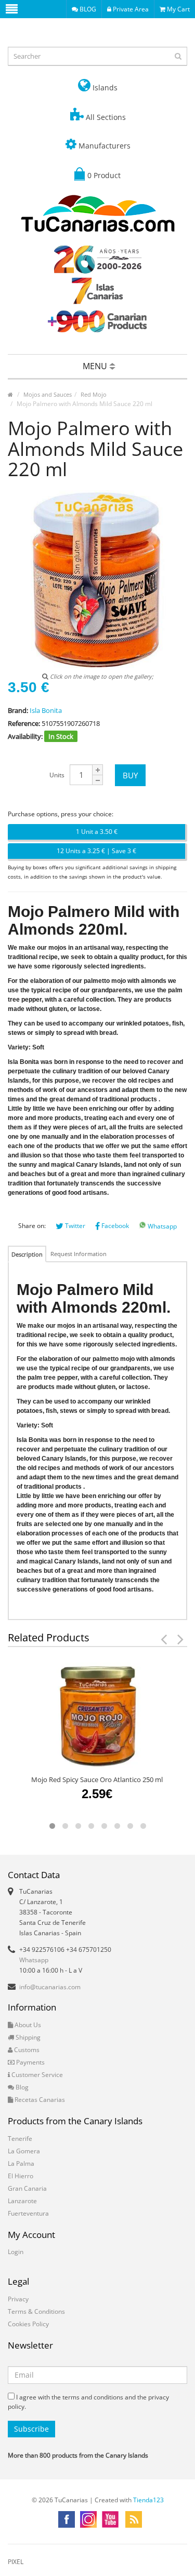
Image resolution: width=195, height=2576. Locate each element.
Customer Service (36, 2075)
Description (27, 1254)
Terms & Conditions (36, 2311)
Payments (30, 2062)
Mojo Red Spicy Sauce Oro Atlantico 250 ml (97, 1779)
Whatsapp (161, 1226)
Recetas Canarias (39, 2100)
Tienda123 (148, 2500)
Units (57, 775)
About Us (27, 2025)
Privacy (18, 2299)
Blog (21, 2087)
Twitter (74, 1226)
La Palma (21, 2163)
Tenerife (20, 2139)
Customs (26, 2050)
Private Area (130, 9)
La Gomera (24, 2151)
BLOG (87, 9)
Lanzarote (22, 2201)
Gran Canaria (27, 2188)
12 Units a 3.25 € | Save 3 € (96, 851)
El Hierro (21, 2176)
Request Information (79, 1254)
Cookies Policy (28, 2324)
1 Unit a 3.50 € (97, 832)
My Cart (178, 9)
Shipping (27, 2037)
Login (16, 2252)
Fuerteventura (28, 2213)
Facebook (114, 1226)
